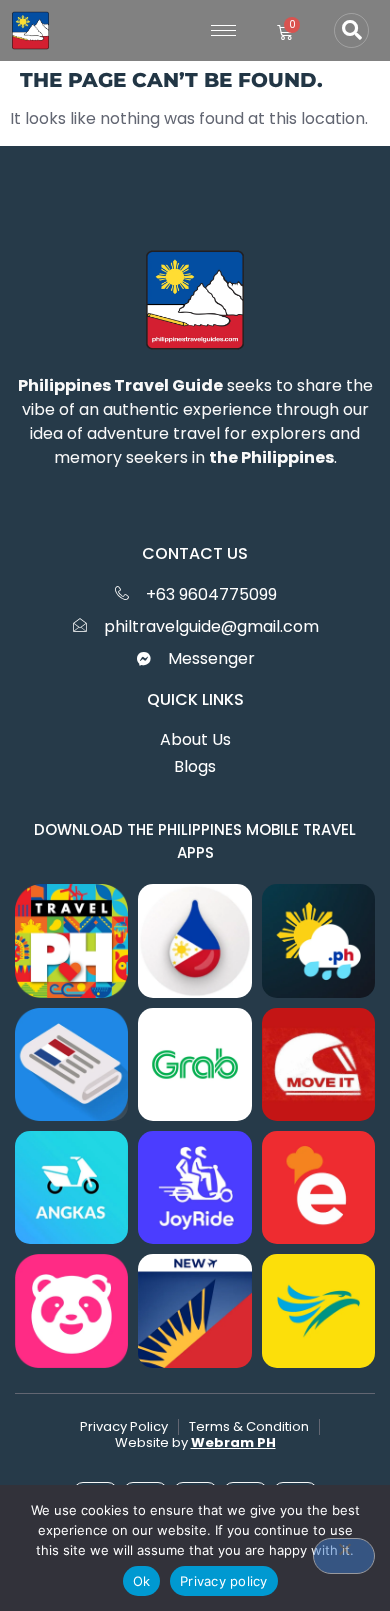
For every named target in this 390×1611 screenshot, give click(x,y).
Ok (142, 1581)
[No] (344, 1556)
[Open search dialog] (351, 30)
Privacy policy (224, 1581)
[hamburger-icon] (223, 30)
